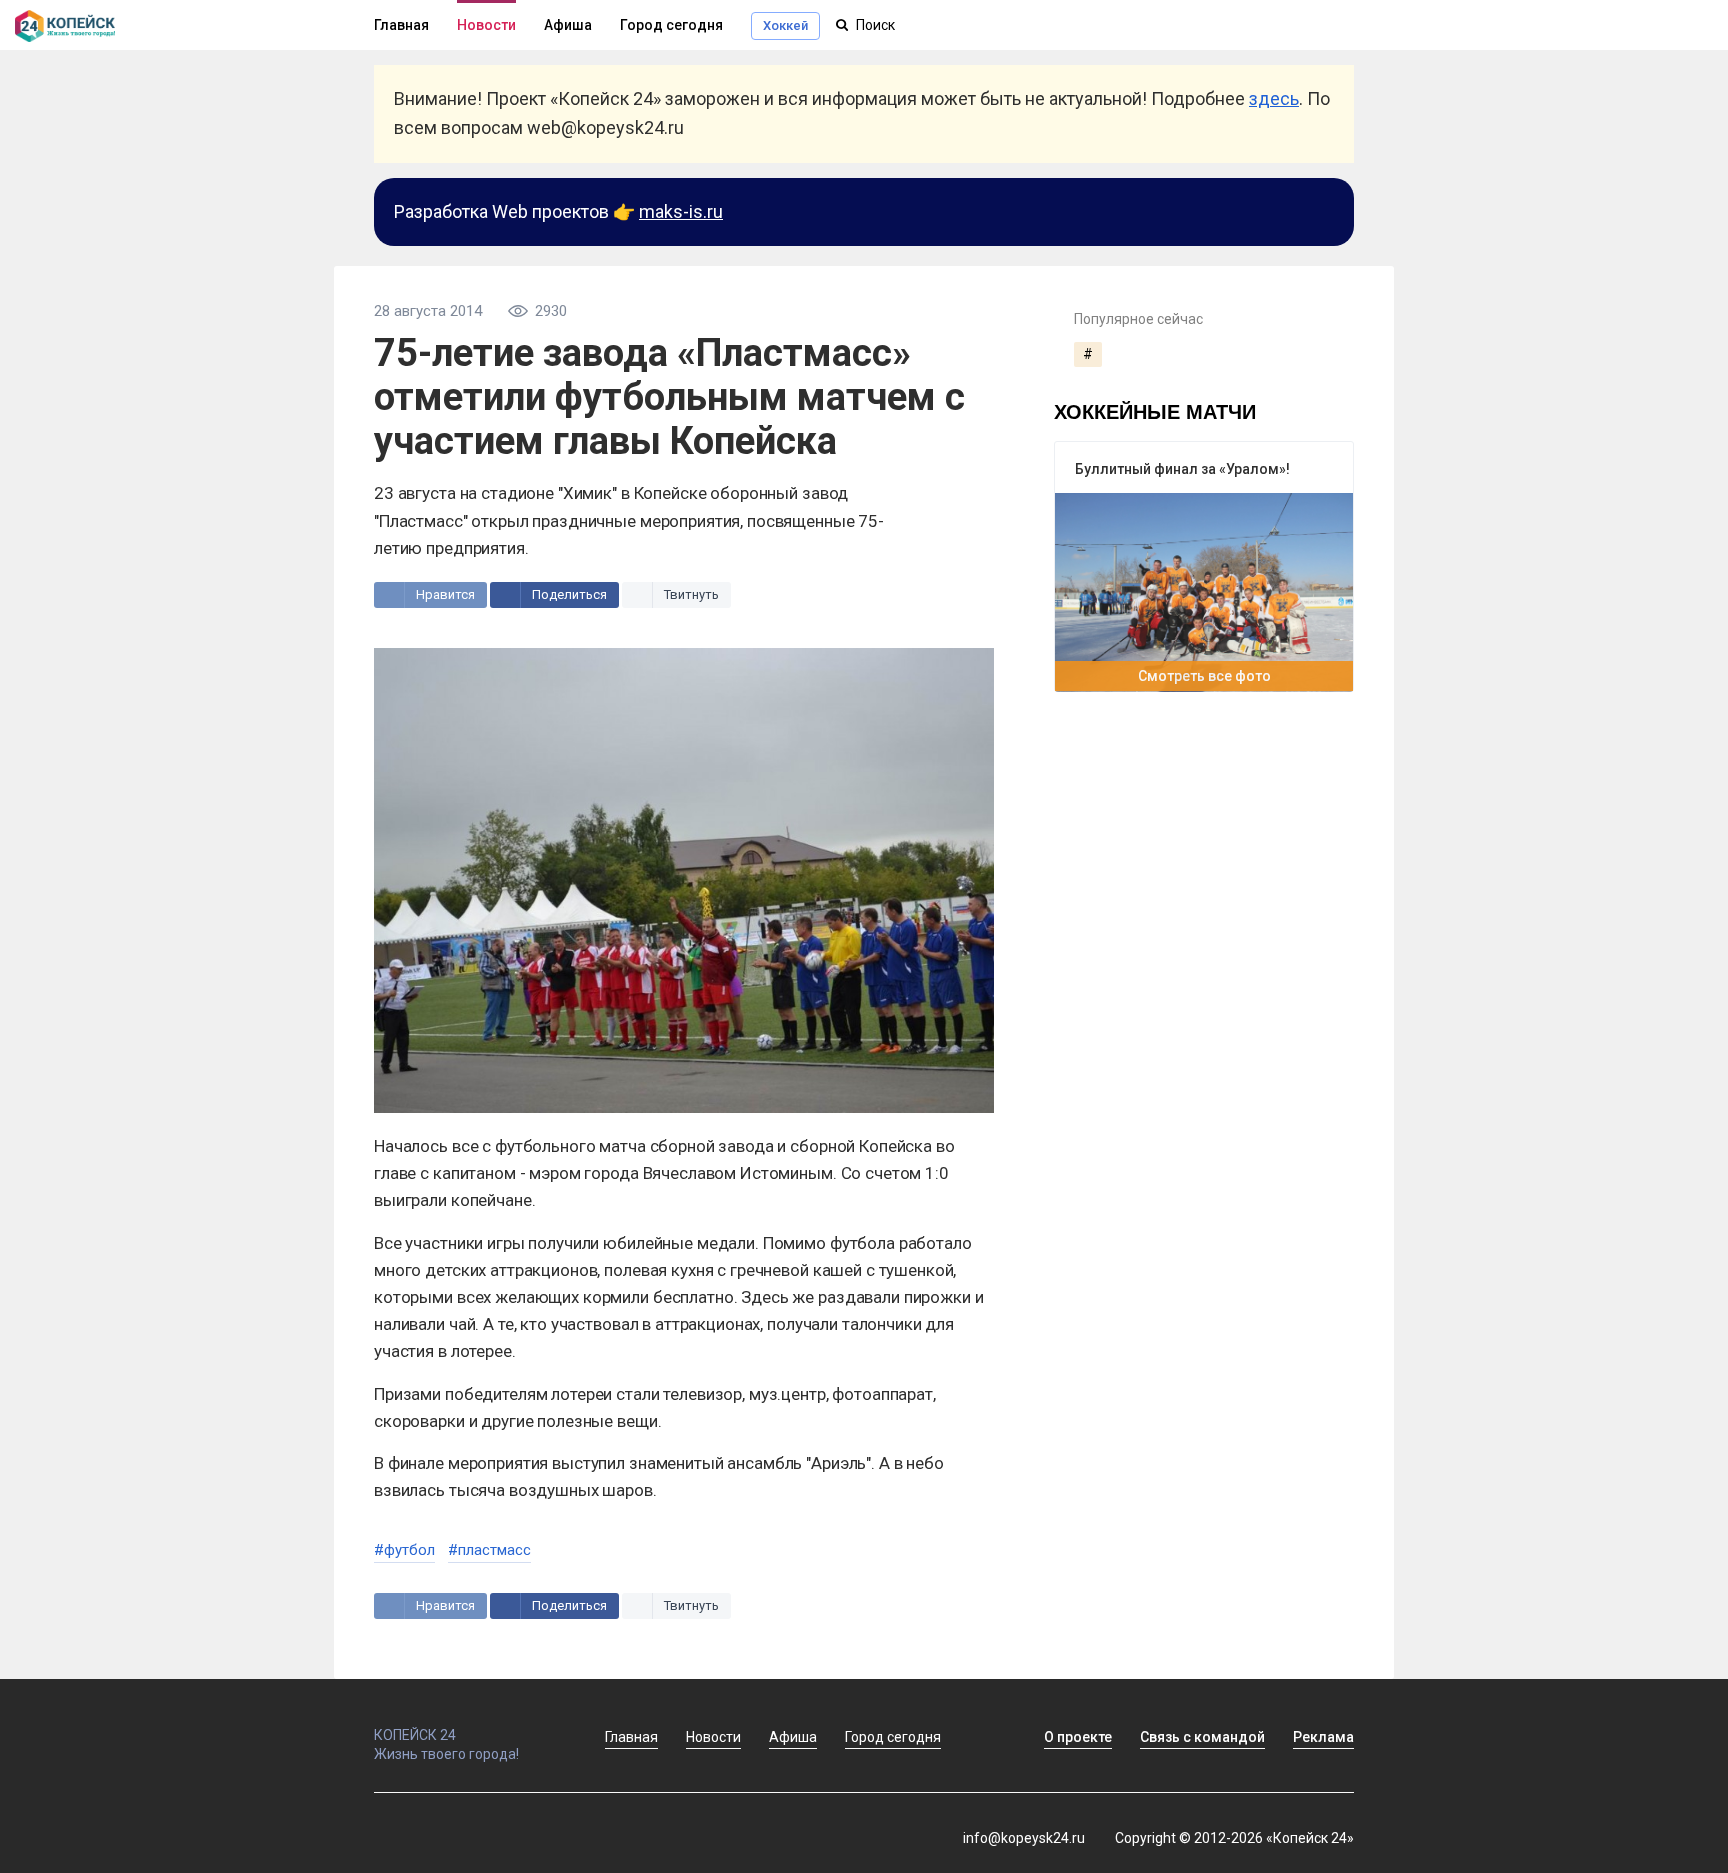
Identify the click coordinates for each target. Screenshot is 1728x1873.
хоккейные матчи (1155, 410)
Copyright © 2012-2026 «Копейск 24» (1234, 1838)
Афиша (568, 25)
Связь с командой (1202, 1737)
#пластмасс (489, 1550)
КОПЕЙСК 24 (415, 1735)
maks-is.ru (681, 211)
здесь (1274, 98)
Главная (401, 25)
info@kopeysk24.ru (1024, 1838)
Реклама (1323, 1737)
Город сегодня (671, 25)
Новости (486, 25)
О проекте (1078, 1737)
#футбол (404, 1550)
